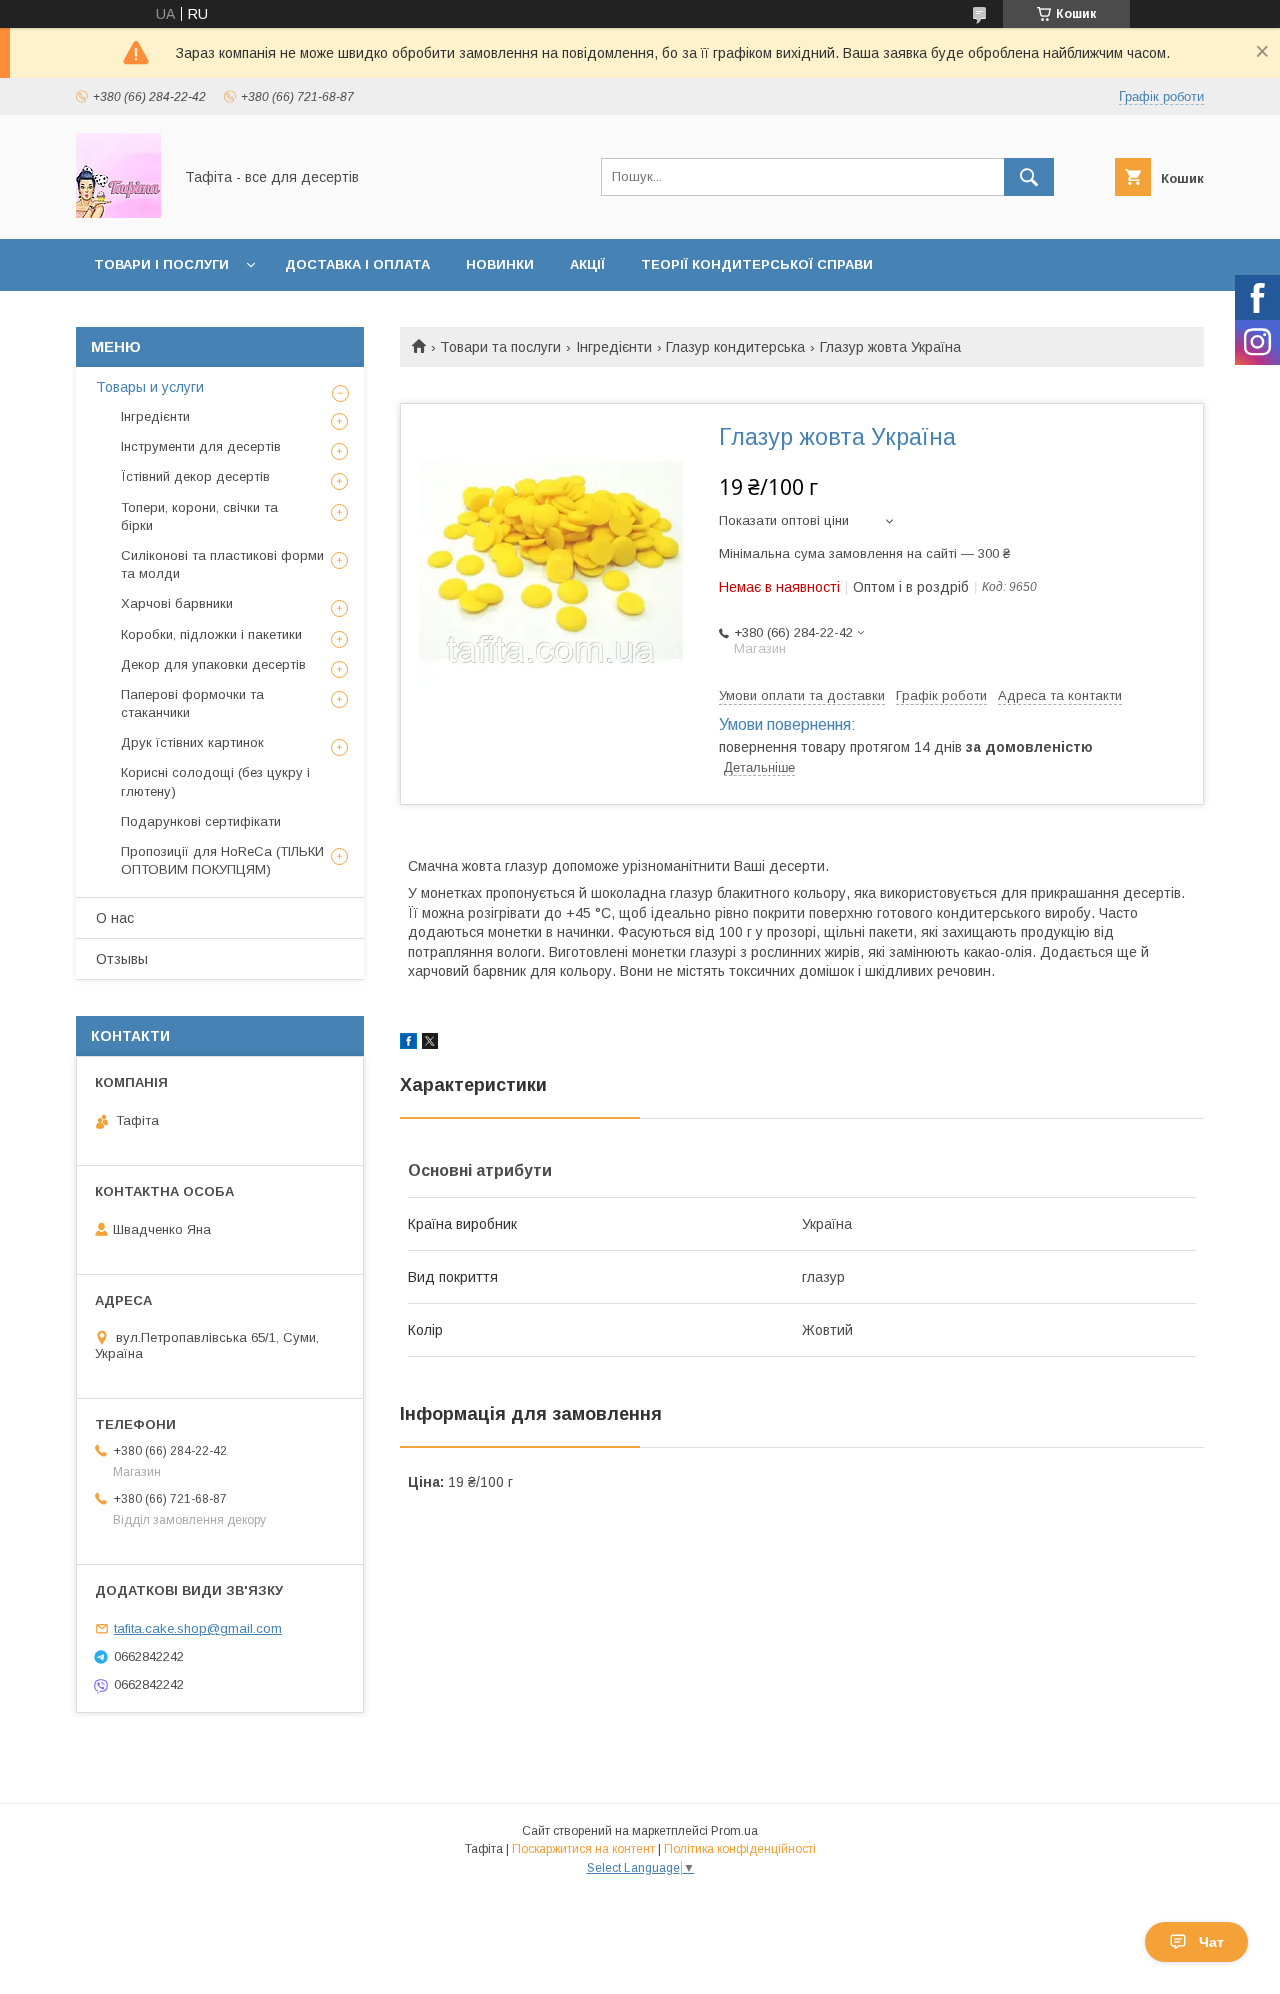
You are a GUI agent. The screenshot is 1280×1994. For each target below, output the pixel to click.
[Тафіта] (118, 213)
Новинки (500, 264)
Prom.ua (734, 1831)
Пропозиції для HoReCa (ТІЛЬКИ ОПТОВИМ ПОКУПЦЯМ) (222, 860)
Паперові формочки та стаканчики (192, 703)
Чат (1211, 1942)
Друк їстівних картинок (192, 742)
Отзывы (122, 959)
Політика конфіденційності (740, 1849)
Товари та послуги (500, 347)
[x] (430, 1044)
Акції (587, 264)
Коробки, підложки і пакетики (211, 634)
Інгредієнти (614, 347)
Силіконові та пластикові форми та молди (222, 564)
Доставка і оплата (357, 264)
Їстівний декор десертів (195, 476)
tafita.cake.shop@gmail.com (198, 1628)
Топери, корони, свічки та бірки (199, 516)
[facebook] (408, 1044)
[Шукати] (1029, 177)
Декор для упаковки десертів (213, 664)
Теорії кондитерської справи (757, 264)
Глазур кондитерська (735, 347)
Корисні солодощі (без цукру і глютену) (215, 781)
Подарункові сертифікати (201, 821)
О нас (115, 918)
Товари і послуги (161, 264)
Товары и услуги (150, 387)
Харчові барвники (177, 603)
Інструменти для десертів (201, 446)
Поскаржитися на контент (583, 1849)
